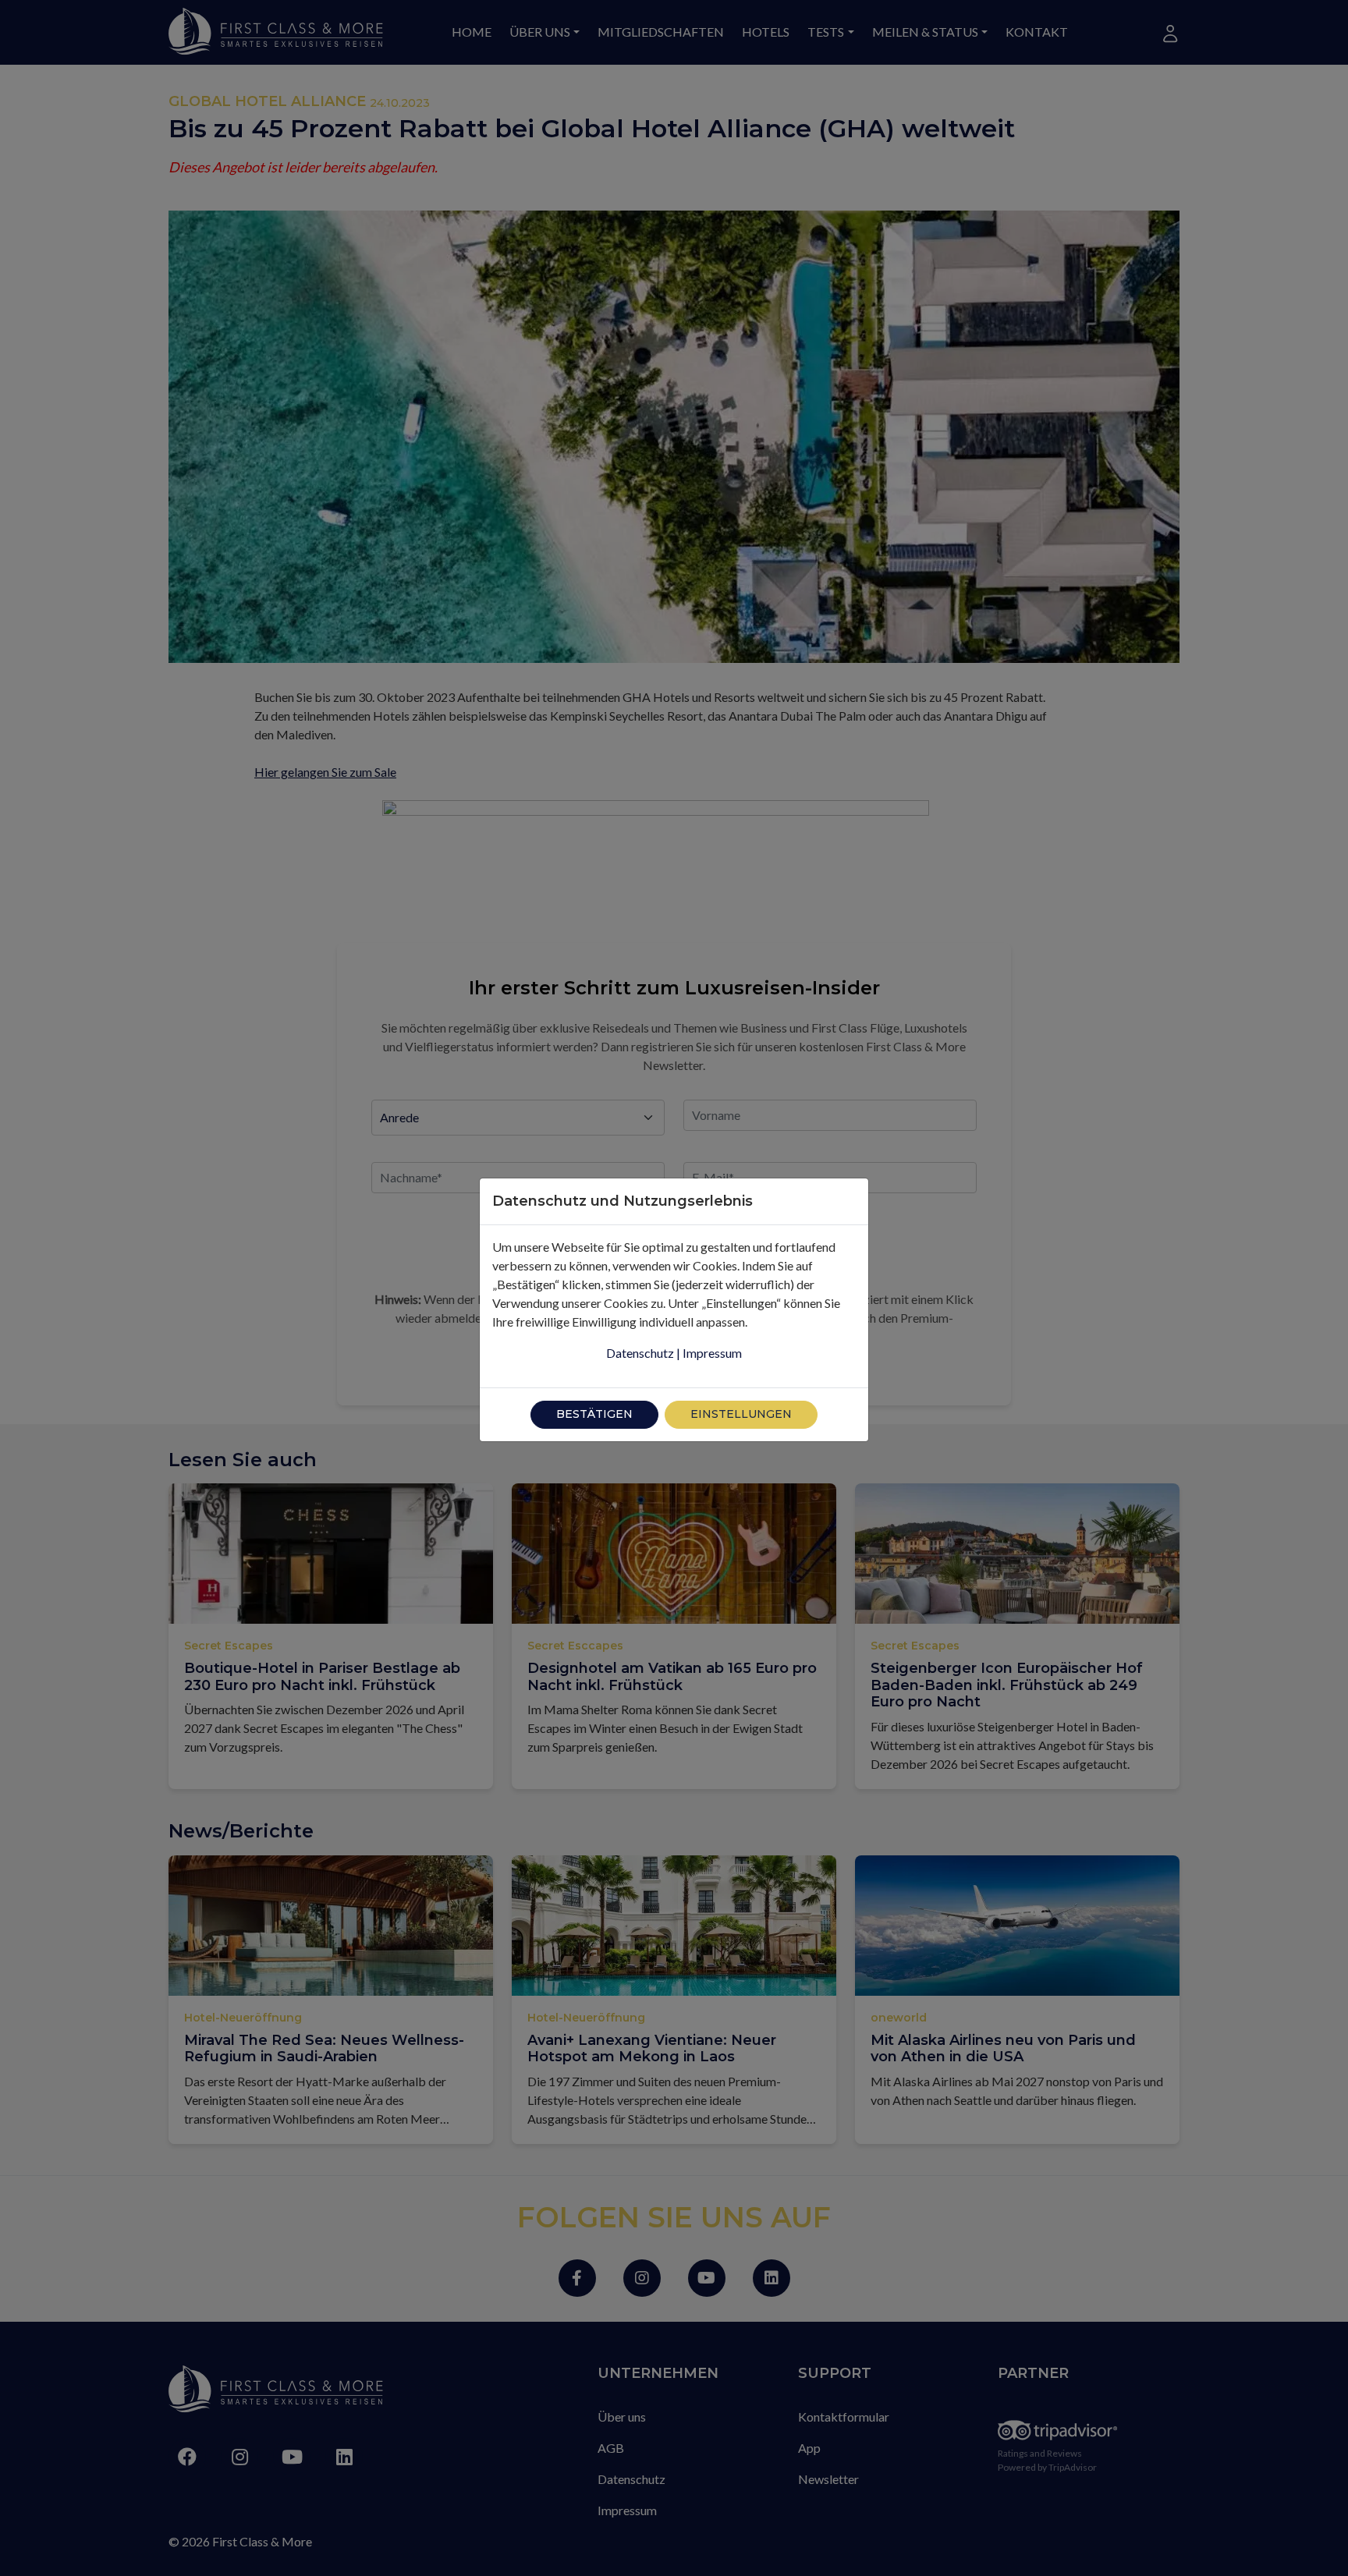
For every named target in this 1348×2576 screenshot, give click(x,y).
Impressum (712, 1353)
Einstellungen (741, 1414)
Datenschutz (640, 1353)
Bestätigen (594, 1414)
